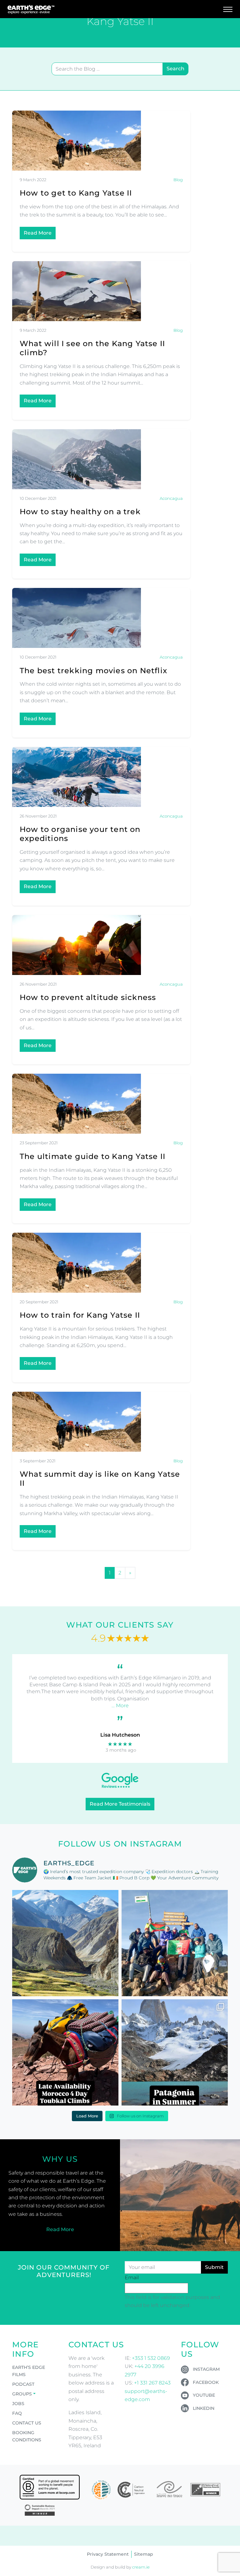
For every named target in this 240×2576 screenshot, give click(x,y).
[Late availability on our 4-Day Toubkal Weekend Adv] (65, 2052)
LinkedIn (204, 2408)
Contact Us (27, 2423)
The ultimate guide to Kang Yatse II (92, 1156)
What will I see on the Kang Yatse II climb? (92, 348)
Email (132, 2278)
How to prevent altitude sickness (88, 997)
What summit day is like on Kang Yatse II (100, 1479)
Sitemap (144, 2554)
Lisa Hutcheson (120, 1735)
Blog (178, 180)
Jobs (18, 2404)
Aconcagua (171, 498)
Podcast (23, 2384)
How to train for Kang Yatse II (80, 1315)
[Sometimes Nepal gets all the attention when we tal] (65, 1943)
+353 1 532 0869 (151, 2358)
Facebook (206, 2382)
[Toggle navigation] (228, 9)
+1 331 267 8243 (152, 2383)
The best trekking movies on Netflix (93, 671)
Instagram (206, 2369)
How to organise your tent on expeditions (80, 834)
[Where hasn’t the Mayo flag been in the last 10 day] (175, 1943)
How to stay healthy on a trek (80, 512)
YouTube (204, 2395)
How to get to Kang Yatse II (76, 193)
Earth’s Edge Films (29, 2371)
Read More (38, 233)
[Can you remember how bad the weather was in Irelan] (175, 2052)
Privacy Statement (108, 2554)
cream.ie (141, 2567)
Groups (22, 2394)
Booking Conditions (27, 2436)
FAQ (17, 2413)
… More (120, 1706)
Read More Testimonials (120, 1804)
